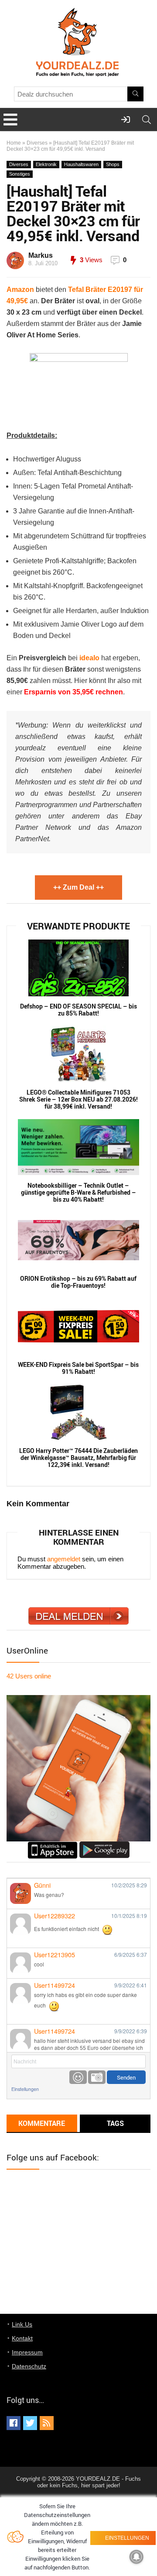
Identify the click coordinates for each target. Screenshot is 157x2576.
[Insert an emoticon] (78, 2077)
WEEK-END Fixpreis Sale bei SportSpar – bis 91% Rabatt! (78, 1368)
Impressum (27, 2352)
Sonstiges (20, 174)
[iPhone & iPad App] (53, 1845)
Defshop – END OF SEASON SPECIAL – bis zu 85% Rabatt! (78, 1010)
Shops (113, 164)
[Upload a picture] (97, 2077)
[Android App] (104, 1845)
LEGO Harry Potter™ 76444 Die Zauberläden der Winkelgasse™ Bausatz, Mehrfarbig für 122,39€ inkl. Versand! (78, 1458)
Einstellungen (25, 2089)
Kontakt (22, 2338)
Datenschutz (29, 2366)
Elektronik (46, 164)
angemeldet (64, 1559)
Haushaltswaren (81, 164)
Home (14, 143)
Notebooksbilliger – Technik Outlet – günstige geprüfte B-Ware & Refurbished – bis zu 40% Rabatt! (78, 1193)
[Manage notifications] (137, 2557)
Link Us (22, 2324)
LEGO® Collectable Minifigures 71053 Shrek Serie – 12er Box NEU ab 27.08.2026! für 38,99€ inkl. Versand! (78, 1099)
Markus (41, 255)
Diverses (37, 143)
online (29, 1676)
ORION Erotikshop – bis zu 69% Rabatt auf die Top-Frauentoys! (78, 1282)
